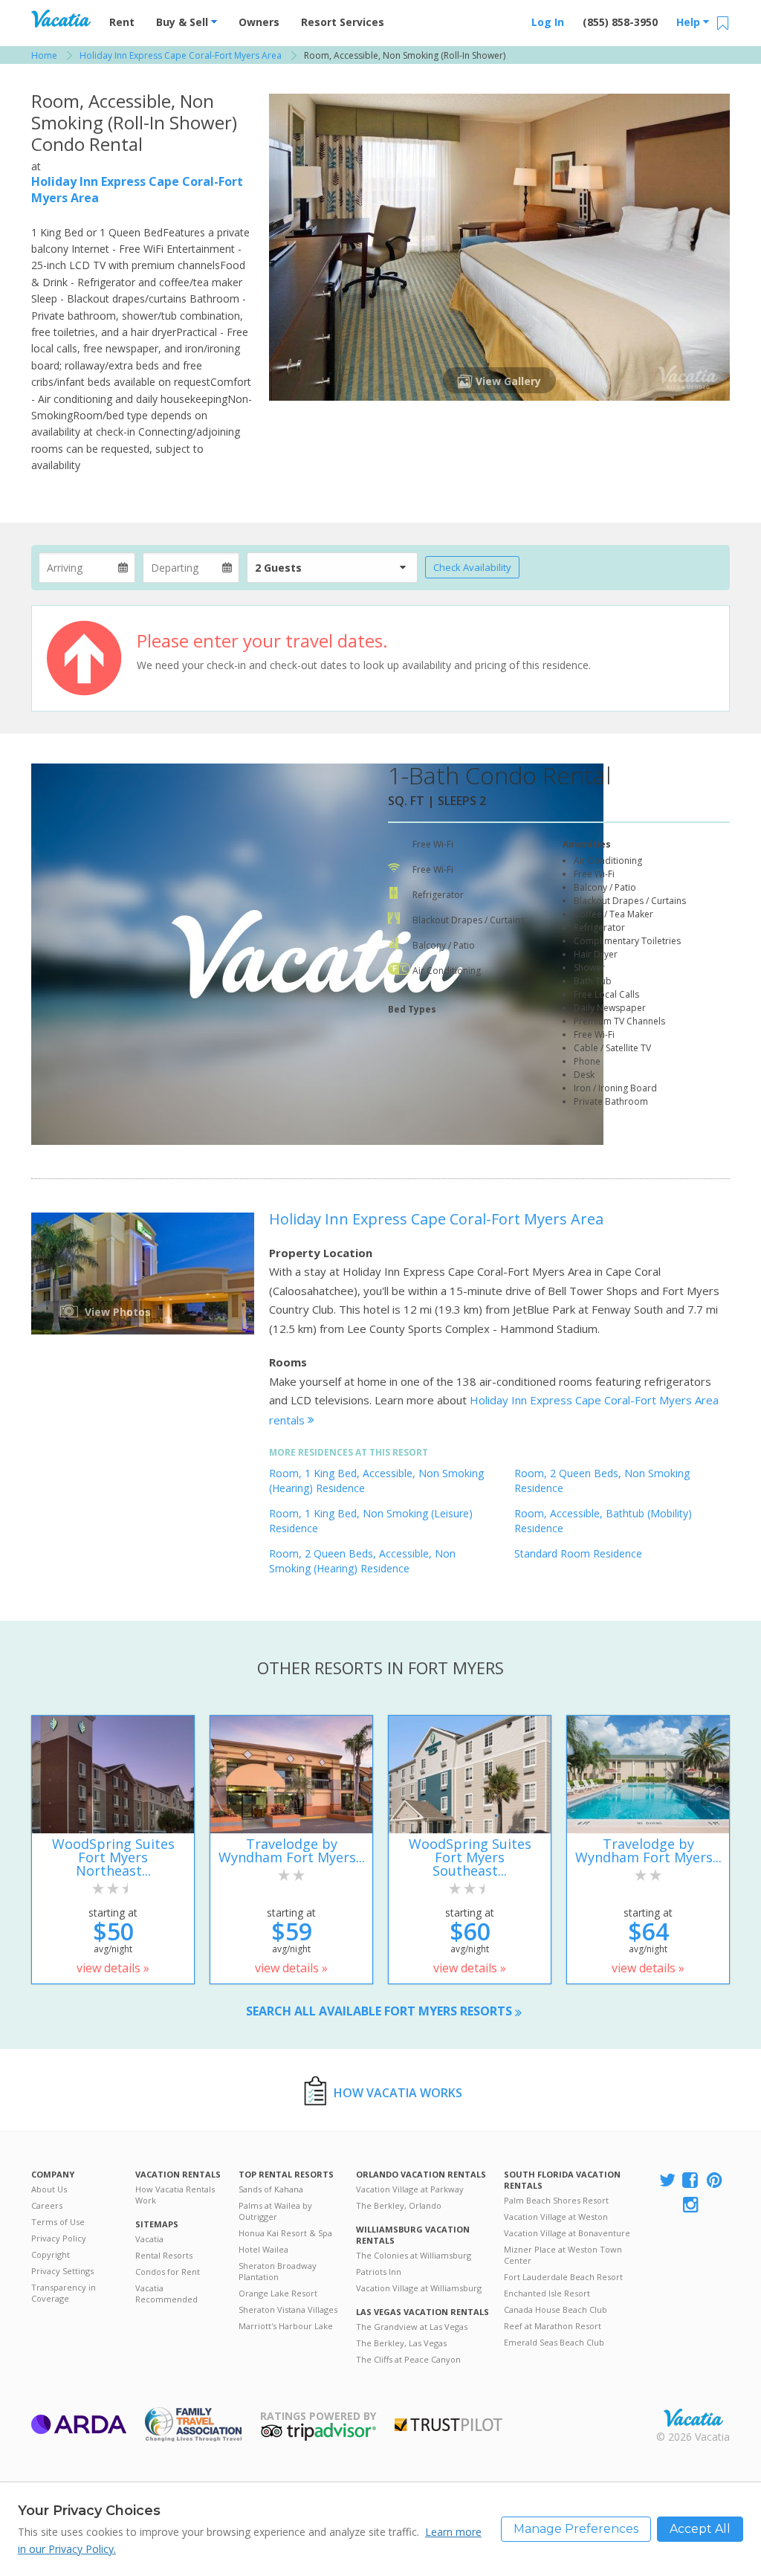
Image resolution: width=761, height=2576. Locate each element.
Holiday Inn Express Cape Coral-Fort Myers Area (436, 1219)
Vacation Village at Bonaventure (567, 2233)
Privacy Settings (62, 2271)
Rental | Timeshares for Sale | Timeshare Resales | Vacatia (693, 2418)
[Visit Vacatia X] (667, 2181)
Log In (548, 22)
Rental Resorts (164, 2255)
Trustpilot (448, 2425)
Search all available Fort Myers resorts (380, 2011)
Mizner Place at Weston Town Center (563, 2255)
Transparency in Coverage (64, 2293)
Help (690, 22)
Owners (259, 22)
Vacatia (149, 2239)
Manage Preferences (576, 2529)
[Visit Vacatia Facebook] (691, 2181)
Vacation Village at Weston (556, 2217)
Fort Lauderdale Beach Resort (563, 2277)
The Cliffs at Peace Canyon (408, 2359)
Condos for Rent (168, 2272)
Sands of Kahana (271, 2189)
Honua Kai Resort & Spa (285, 2233)
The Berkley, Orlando (399, 2205)
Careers (47, 2205)
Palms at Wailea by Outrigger (275, 2211)
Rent (122, 22)
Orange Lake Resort (278, 2293)
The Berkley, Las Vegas (401, 2343)
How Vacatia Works (398, 2093)
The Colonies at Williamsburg (414, 2255)
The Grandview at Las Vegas (412, 2327)
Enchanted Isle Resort (547, 2293)
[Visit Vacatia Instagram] (692, 2205)
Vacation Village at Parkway (410, 2189)
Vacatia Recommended (166, 2293)
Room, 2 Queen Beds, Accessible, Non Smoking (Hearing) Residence (362, 1561)
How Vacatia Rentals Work (175, 2195)
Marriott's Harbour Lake (286, 2326)
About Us (49, 2189)
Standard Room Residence (578, 1553)
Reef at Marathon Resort (553, 2326)
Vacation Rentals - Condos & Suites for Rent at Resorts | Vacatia (61, 19)
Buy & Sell (184, 22)
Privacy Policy (59, 2238)
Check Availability (472, 567)
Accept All (700, 2529)
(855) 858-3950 (620, 22)
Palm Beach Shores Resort (556, 2200)
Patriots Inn (379, 2272)
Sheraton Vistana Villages (288, 2309)
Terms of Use (58, 2222)
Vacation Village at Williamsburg (419, 2288)
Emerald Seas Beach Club (554, 2342)
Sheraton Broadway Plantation (278, 2271)
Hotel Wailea (263, 2249)
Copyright (51, 2254)
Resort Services (343, 22)
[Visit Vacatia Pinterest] (716, 2181)
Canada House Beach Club (556, 2309)
